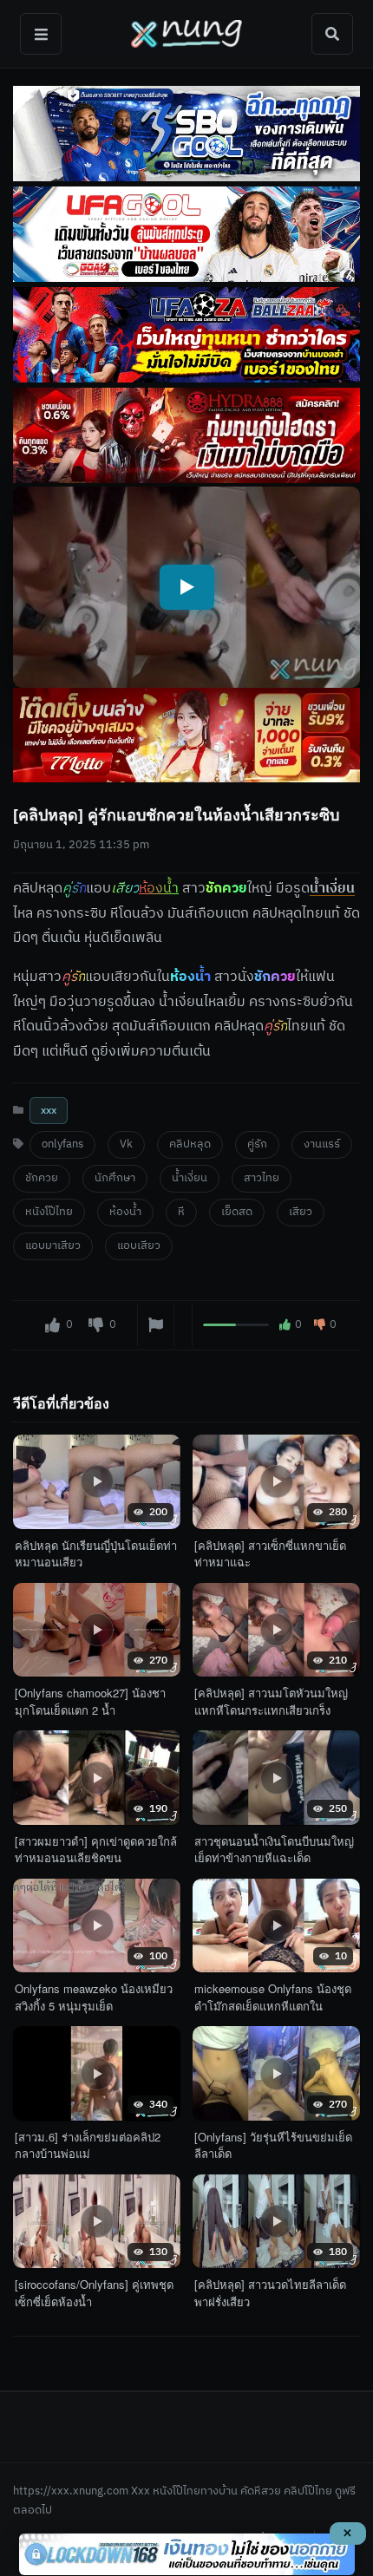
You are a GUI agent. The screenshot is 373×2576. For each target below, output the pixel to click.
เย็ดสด (237, 1212)
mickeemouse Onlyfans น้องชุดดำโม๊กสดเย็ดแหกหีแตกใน (273, 1997)
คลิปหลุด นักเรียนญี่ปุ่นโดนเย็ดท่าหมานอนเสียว (96, 1554)
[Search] (332, 34)
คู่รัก (257, 1144)
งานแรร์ (322, 1144)
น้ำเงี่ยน (332, 889)
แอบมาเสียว (53, 1246)
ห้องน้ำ (125, 1212)
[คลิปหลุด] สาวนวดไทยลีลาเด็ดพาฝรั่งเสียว (270, 2293)
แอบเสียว (139, 1246)
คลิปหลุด (190, 1144)
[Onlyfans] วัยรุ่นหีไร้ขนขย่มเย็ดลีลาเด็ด (273, 2145)
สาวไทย (262, 1178)
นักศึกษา (115, 1178)
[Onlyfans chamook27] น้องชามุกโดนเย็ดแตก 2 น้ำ (90, 1701)
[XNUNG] (186, 34)
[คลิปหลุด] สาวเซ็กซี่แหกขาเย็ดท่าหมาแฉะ (270, 1554)
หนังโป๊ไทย (49, 1212)
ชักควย (42, 1178)
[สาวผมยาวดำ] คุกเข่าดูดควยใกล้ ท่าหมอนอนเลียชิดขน (96, 1850)
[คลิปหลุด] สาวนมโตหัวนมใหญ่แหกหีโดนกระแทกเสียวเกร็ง (271, 1701)
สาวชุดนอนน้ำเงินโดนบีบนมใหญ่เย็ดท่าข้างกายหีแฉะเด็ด (274, 1850)
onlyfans (62, 1144)
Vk (126, 1144)
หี (181, 1212)
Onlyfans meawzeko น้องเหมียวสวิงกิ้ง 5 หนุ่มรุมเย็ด (94, 1997)
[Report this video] (156, 1325)
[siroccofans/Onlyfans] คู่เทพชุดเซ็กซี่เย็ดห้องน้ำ (94, 2293)
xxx (49, 1111)
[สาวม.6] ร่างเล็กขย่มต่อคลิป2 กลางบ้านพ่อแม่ (88, 2145)
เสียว (301, 1212)
